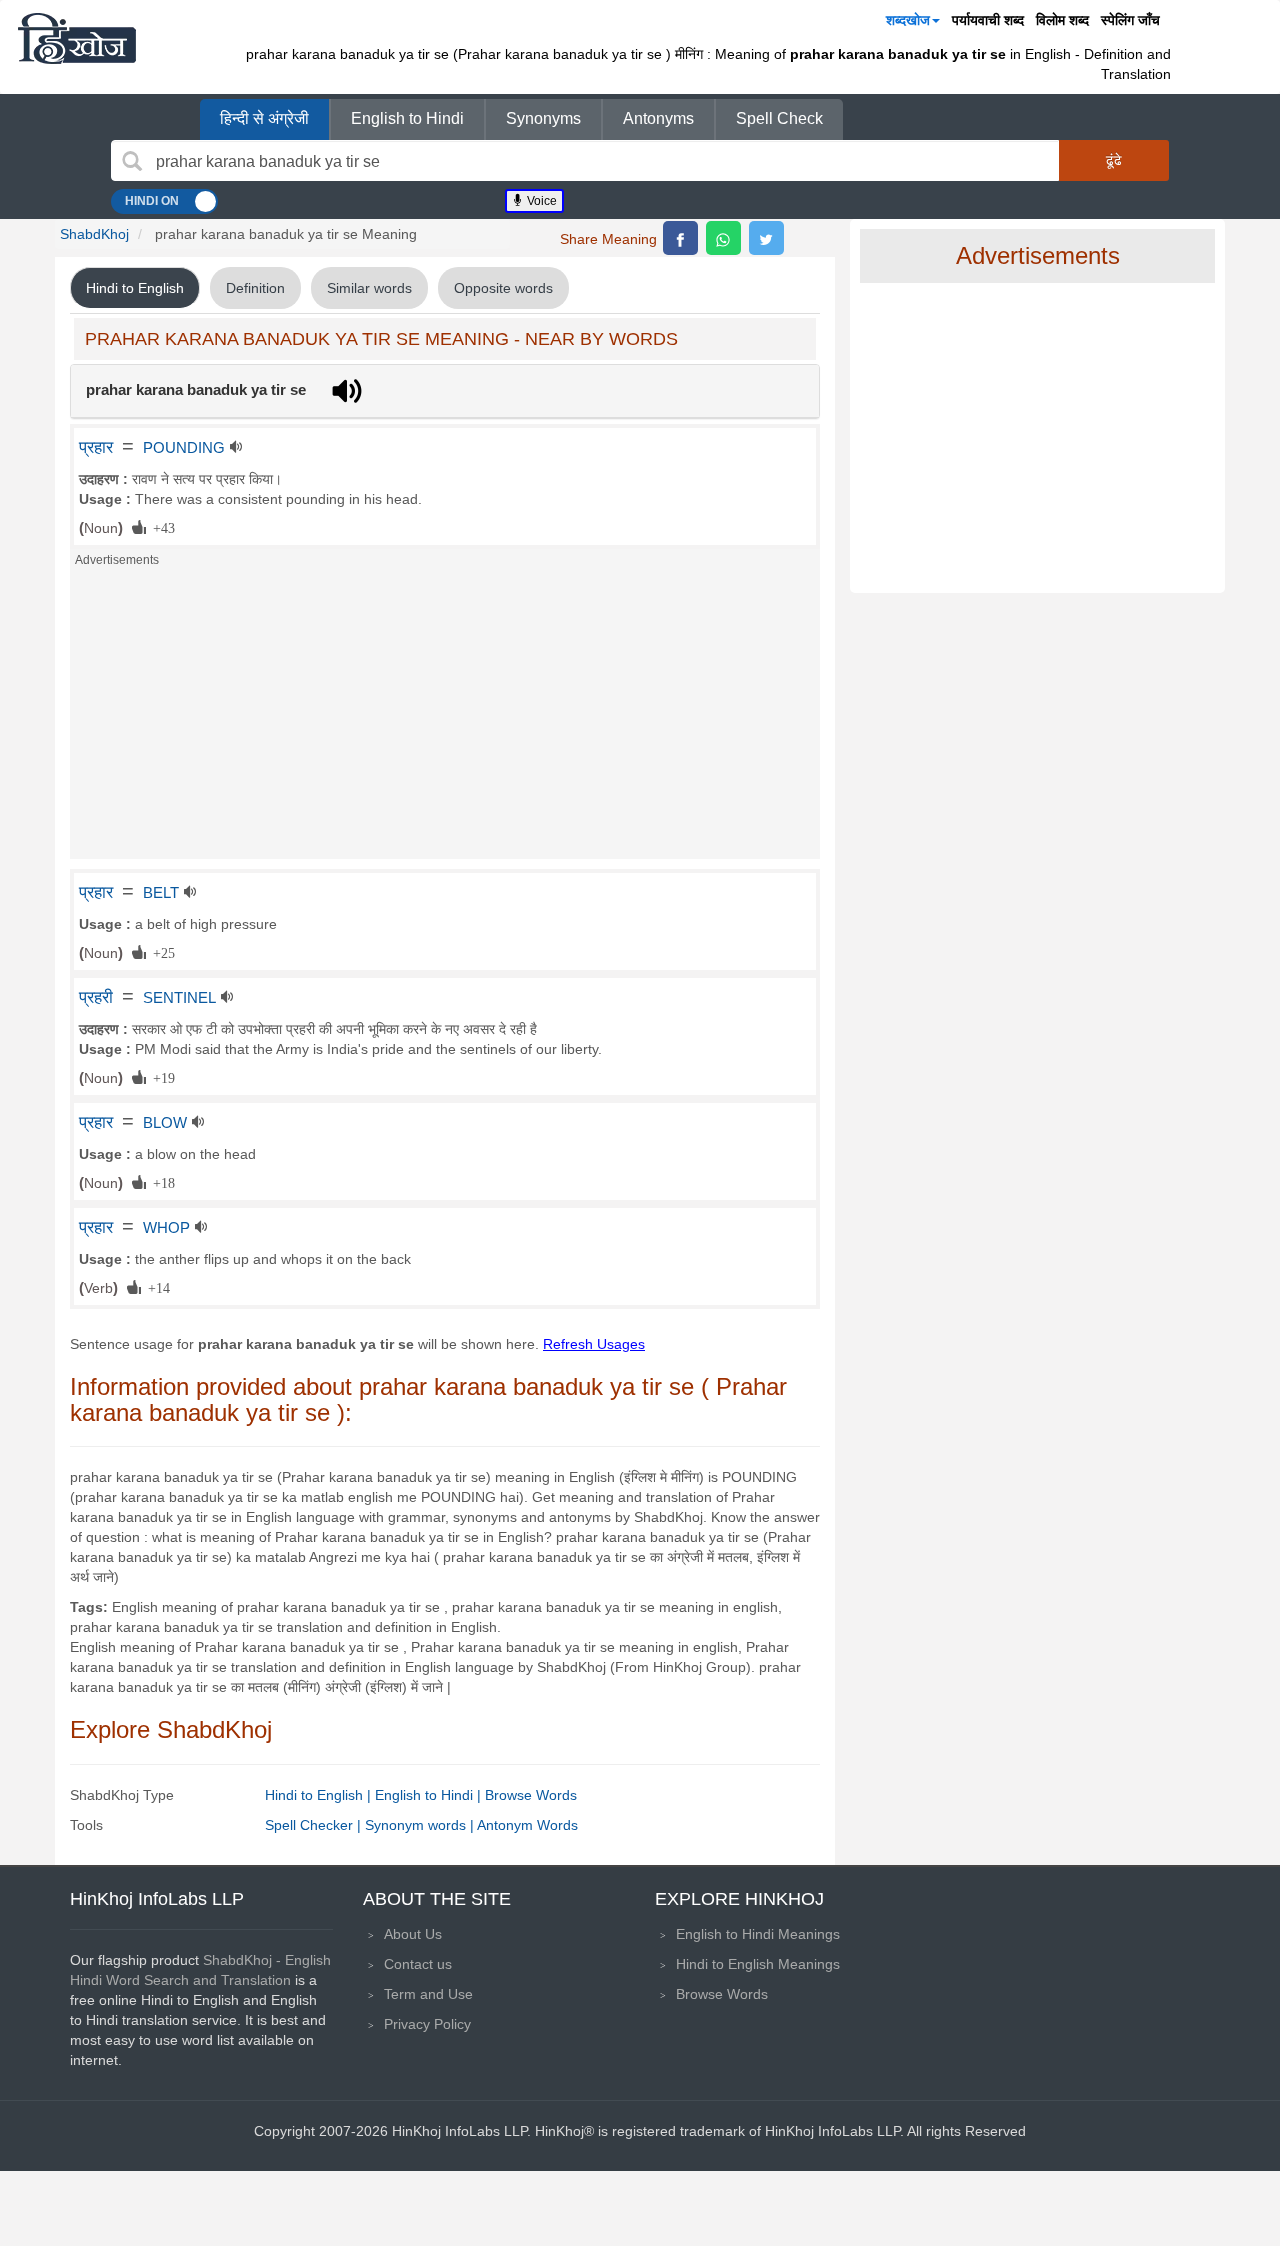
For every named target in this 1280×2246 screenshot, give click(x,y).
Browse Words (531, 1795)
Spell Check (779, 118)
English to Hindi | (430, 1795)
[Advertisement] (445, 719)
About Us (413, 1934)
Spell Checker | (315, 1825)
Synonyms (543, 118)
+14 (155, 1287)
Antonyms (658, 118)
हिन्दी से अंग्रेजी (264, 118)
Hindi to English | (320, 1795)
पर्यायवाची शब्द (988, 20)
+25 (160, 952)
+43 (160, 527)
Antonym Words (527, 1825)
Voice (540, 201)
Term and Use (428, 1994)
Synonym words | (421, 1825)
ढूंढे (1114, 160)
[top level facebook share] (680, 238)
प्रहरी (96, 997)
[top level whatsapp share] (723, 238)
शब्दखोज (908, 20)
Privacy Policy (427, 2024)
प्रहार (96, 447)
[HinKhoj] (77, 38)
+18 (160, 1182)
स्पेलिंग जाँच (1130, 20)
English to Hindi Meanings (758, 1934)
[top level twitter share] (766, 238)
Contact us (418, 1964)
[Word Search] (132, 161)
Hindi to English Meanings (758, 1964)
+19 (160, 1077)
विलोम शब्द (1062, 20)
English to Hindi (407, 118)
